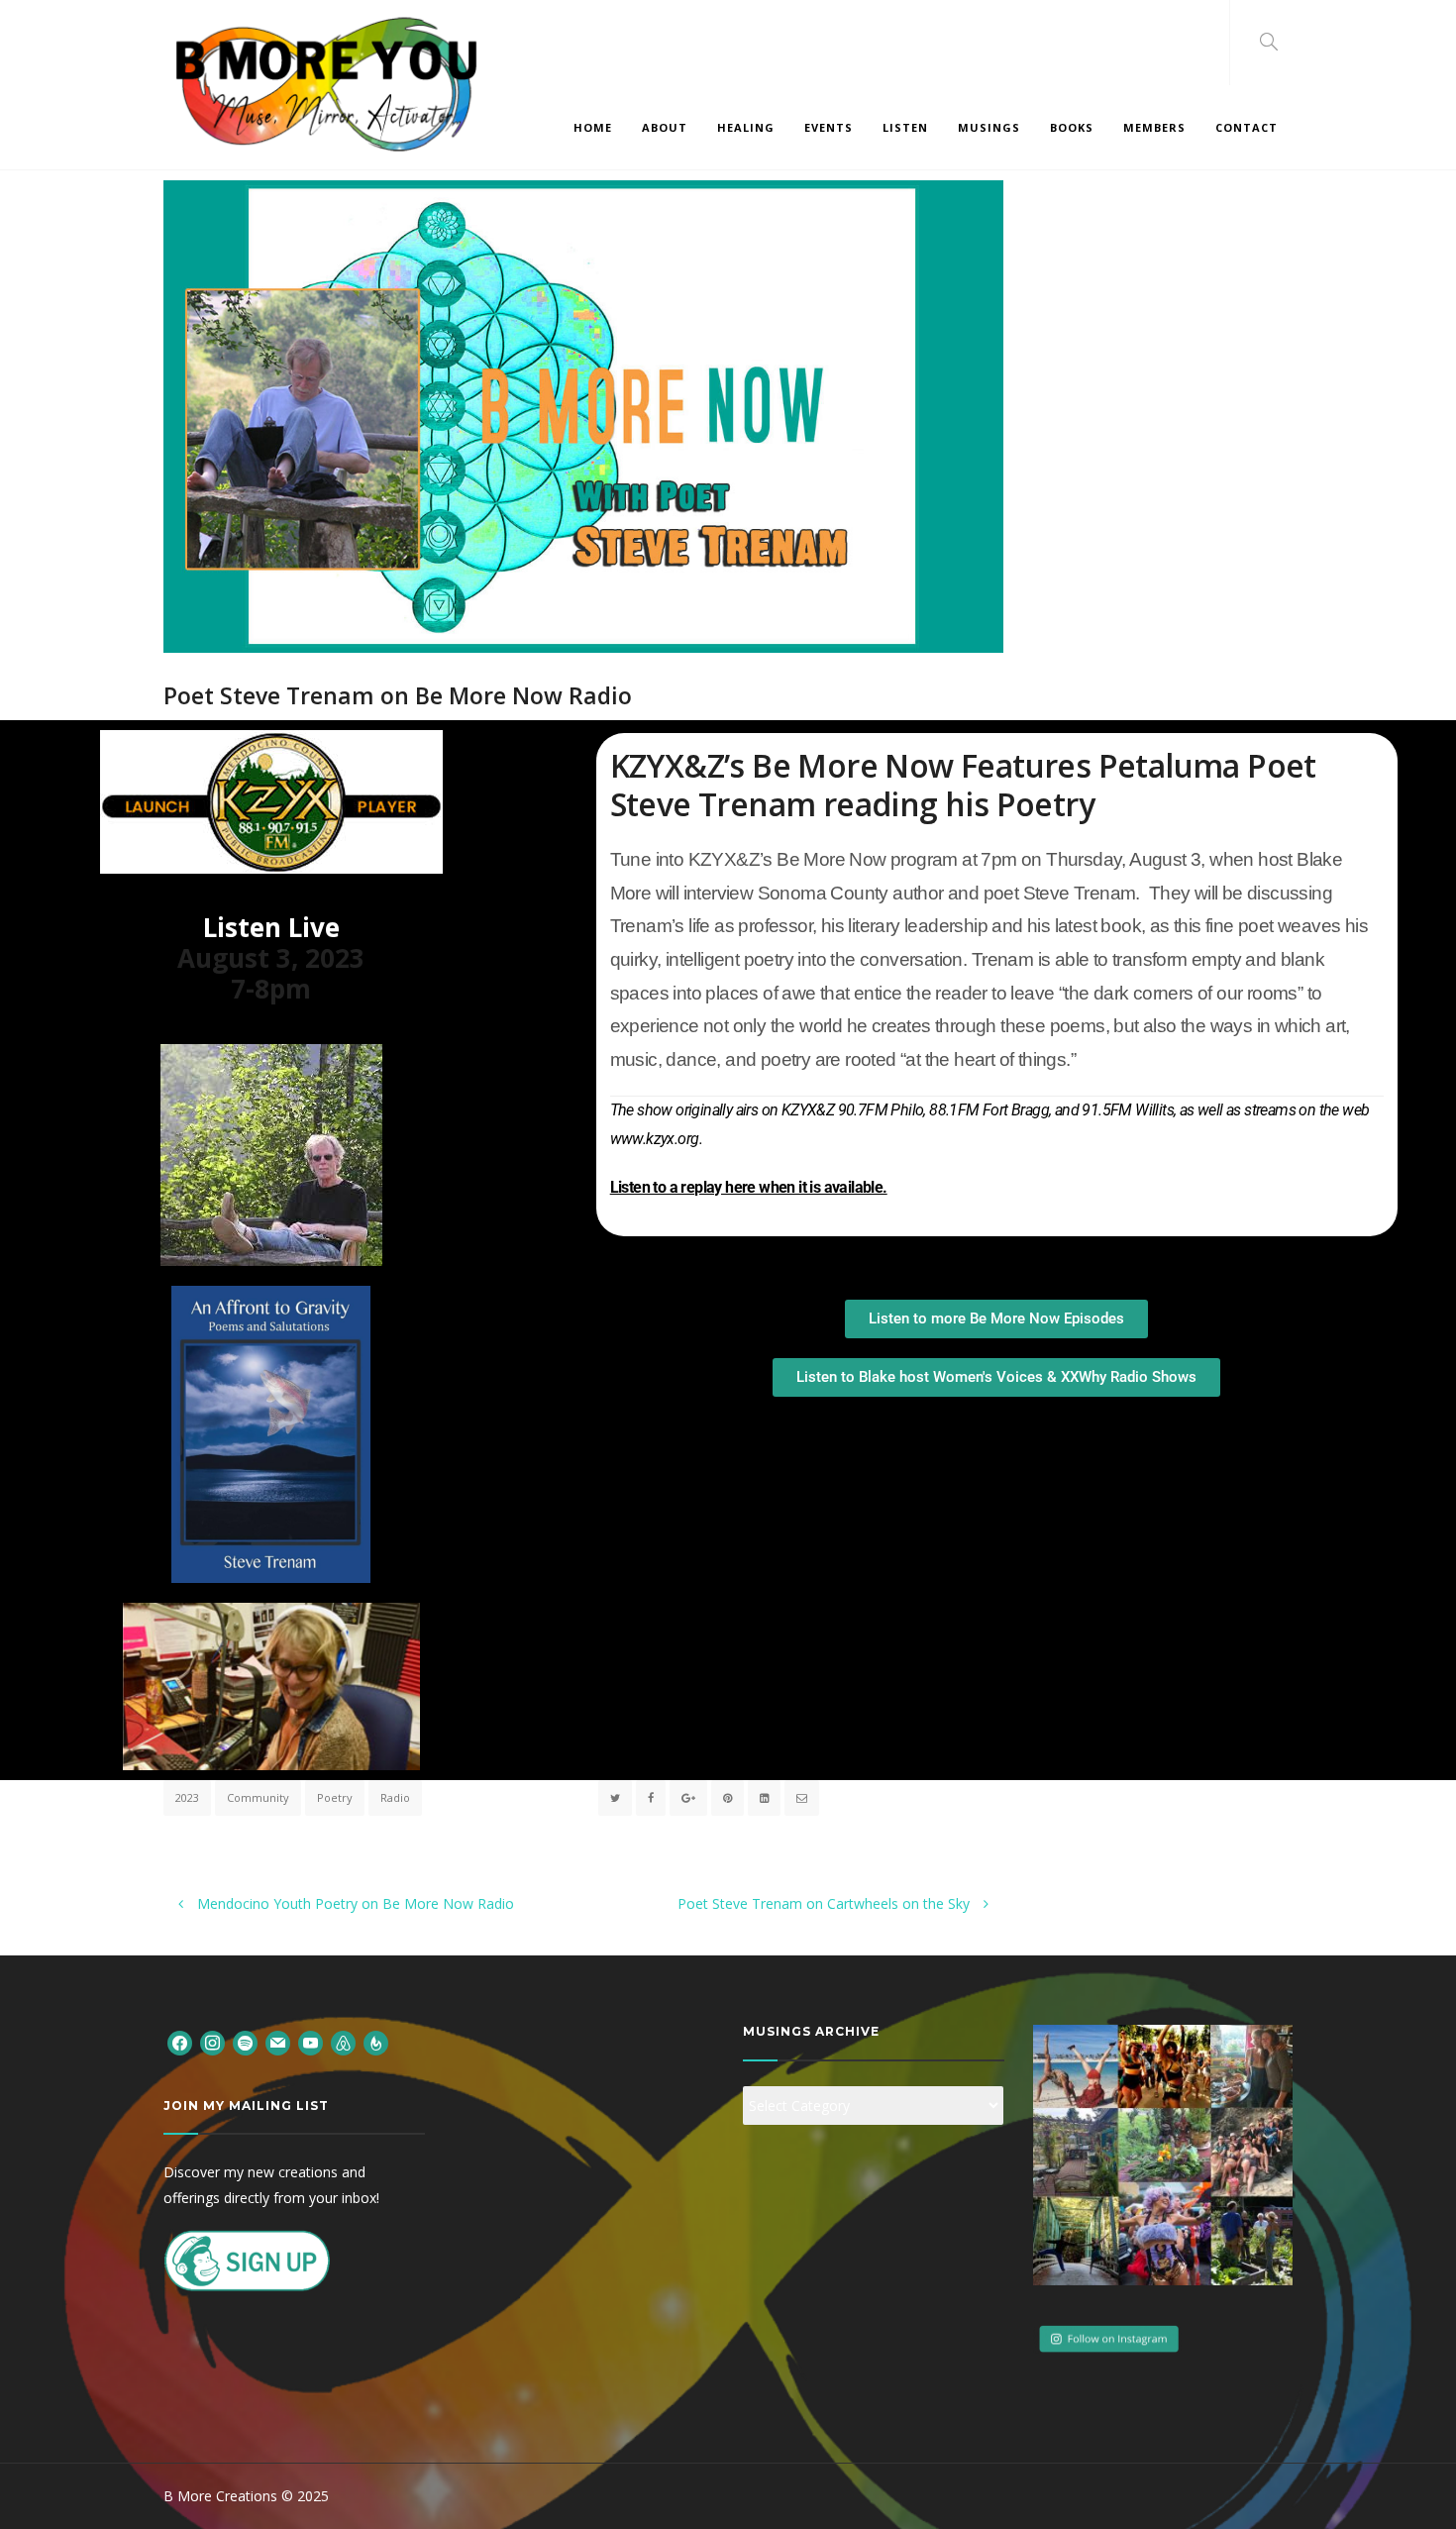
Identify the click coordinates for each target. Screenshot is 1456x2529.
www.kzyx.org (655, 1139)
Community (258, 1797)
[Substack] (376, 2041)
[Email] (278, 2041)
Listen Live (271, 927)
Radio (395, 1797)
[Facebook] (180, 2041)
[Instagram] (212, 2041)
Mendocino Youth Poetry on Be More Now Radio (354, 1903)
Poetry (335, 1797)
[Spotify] (245, 2041)
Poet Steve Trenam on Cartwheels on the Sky (826, 1903)
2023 (187, 1797)
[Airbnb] (343, 2041)
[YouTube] (311, 2041)
